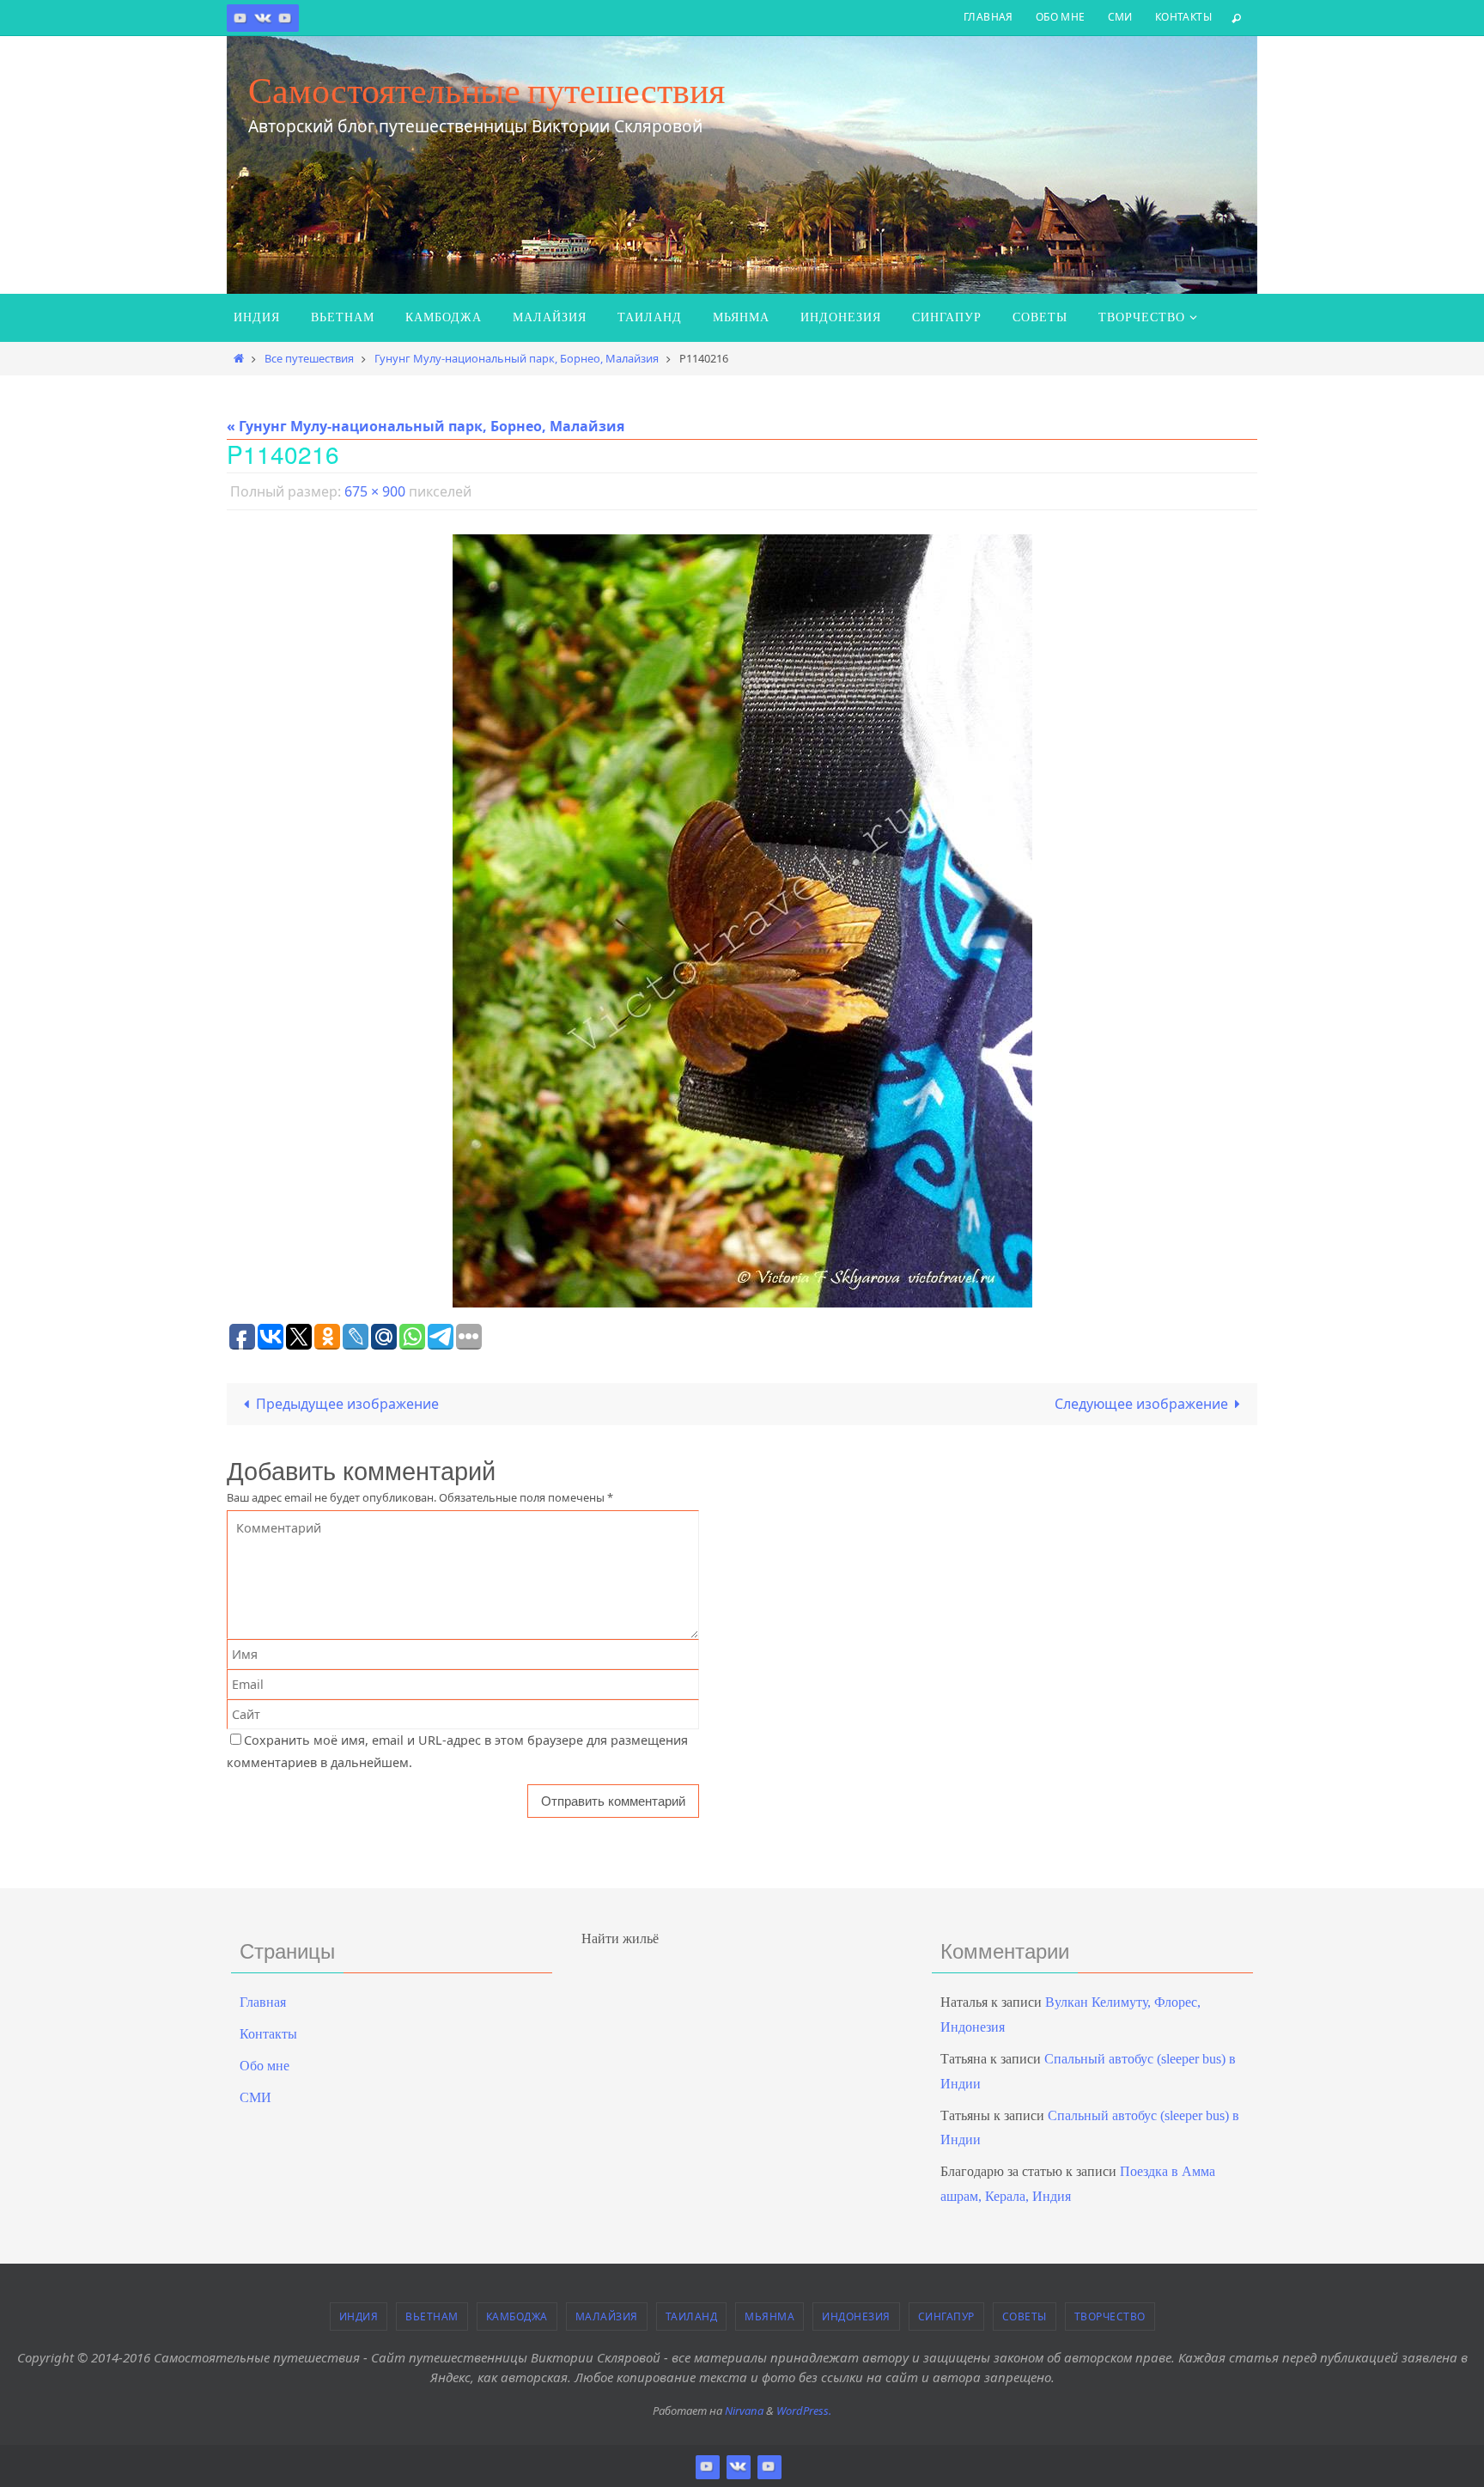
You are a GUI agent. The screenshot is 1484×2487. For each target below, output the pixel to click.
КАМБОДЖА (517, 2316)
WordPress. (804, 2411)
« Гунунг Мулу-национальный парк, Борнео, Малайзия (426, 426)
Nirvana (744, 2411)
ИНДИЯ (359, 2316)
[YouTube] (285, 18)
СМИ (1120, 17)
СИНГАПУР (946, 2316)
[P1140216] (742, 921)
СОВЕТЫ (1025, 2316)
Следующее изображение (1141, 1404)
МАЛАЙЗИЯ (607, 2316)
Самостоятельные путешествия (487, 90)
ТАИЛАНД (692, 2316)
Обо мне (1061, 17)
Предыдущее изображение (347, 1404)
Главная (988, 17)
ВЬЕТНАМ (432, 2316)
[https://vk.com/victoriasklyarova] (263, 18)
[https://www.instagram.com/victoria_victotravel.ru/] (240, 18)
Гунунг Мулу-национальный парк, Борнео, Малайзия (517, 358)
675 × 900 (375, 491)
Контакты (1183, 17)
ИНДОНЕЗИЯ (856, 2316)
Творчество (1110, 2316)
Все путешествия (309, 358)
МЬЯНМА (769, 2316)
